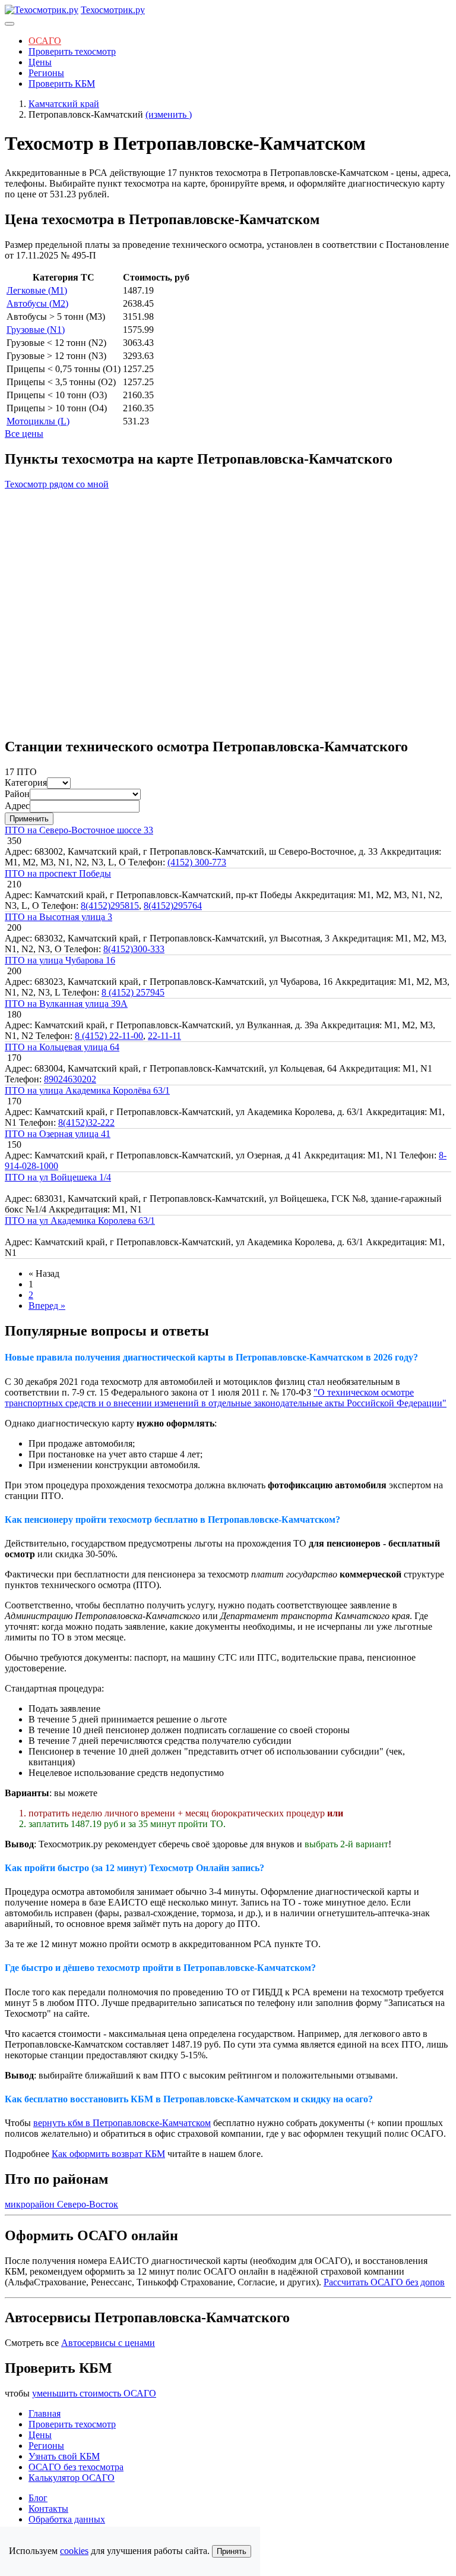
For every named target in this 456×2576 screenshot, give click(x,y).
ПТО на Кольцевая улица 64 (62, 1047)
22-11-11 (164, 1036)
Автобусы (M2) (37, 303)
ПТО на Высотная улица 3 (58, 917)
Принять (232, 2551)
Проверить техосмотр (72, 51)
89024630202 (70, 1079)
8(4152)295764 (173, 906)
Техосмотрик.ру (113, 10)
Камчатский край (64, 104)
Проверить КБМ (62, 84)
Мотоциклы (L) (38, 421)
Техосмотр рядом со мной (57, 484)
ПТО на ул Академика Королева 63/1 (80, 1221)
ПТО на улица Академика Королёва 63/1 (87, 1090)
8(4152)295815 (110, 906)
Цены (40, 62)
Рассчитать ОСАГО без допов (384, 2282)
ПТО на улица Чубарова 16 (60, 960)
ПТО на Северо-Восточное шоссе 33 (79, 830)
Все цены (24, 434)
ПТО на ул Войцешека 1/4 (58, 1177)
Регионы (46, 73)
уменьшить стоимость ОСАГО (94, 2393)
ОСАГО (45, 41)
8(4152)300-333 (134, 949)
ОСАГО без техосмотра (76, 2467)
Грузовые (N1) (36, 330)
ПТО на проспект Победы (58, 873)
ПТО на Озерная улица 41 (58, 1134)
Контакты (48, 2509)
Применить (29, 819)
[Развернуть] (9, 24)
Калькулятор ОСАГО (72, 2478)
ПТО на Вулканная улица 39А (66, 1004)
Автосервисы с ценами (108, 2343)
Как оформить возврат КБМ (108, 2154)
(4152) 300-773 (197, 862)
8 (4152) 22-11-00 (109, 1036)
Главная (45, 2413)
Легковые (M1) (37, 290)
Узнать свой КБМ (64, 2456)
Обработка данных (67, 2519)
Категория (26, 782)
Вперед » (47, 1306)
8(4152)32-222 (86, 1122)
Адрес (17, 806)
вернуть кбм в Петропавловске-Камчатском (122, 2123)
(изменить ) (169, 114)
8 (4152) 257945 (133, 992)
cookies (74, 2551)
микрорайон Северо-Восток (61, 2204)
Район (17, 794)
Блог (38, 2498)
